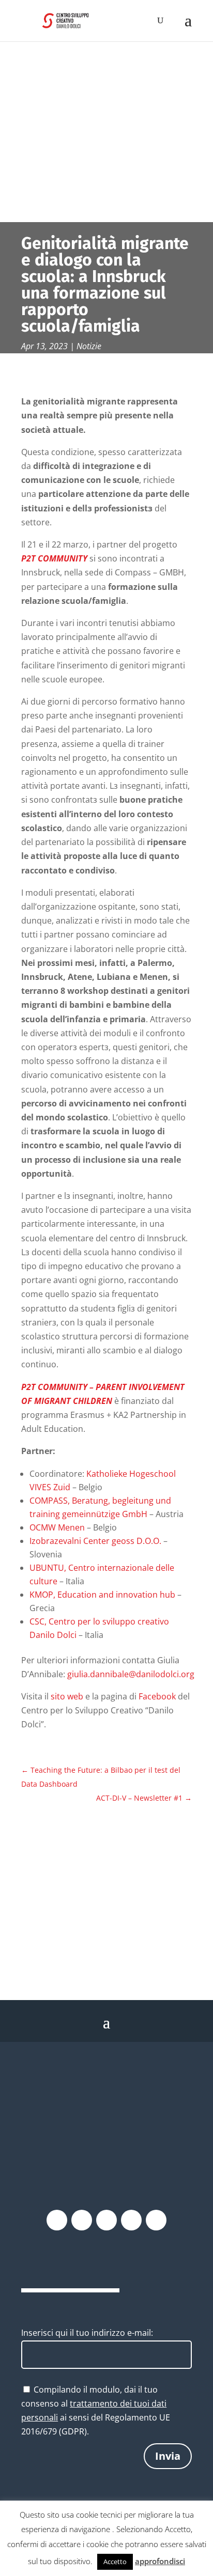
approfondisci (160, 2561)
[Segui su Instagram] (106, 2220)
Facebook (158, 1696)
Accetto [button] (115, 2562)
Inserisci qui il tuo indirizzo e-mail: (87, 2333)
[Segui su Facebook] (57, 2220)
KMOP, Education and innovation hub (102, 1595)
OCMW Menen (57, 1527)
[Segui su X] (82, 2220)
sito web (67, 1696)
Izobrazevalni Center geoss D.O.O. (95, 1541)
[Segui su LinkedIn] (156, 2220)
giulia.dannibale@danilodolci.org (131, 1674)
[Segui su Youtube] (131, 2220)
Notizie (89, 346)
